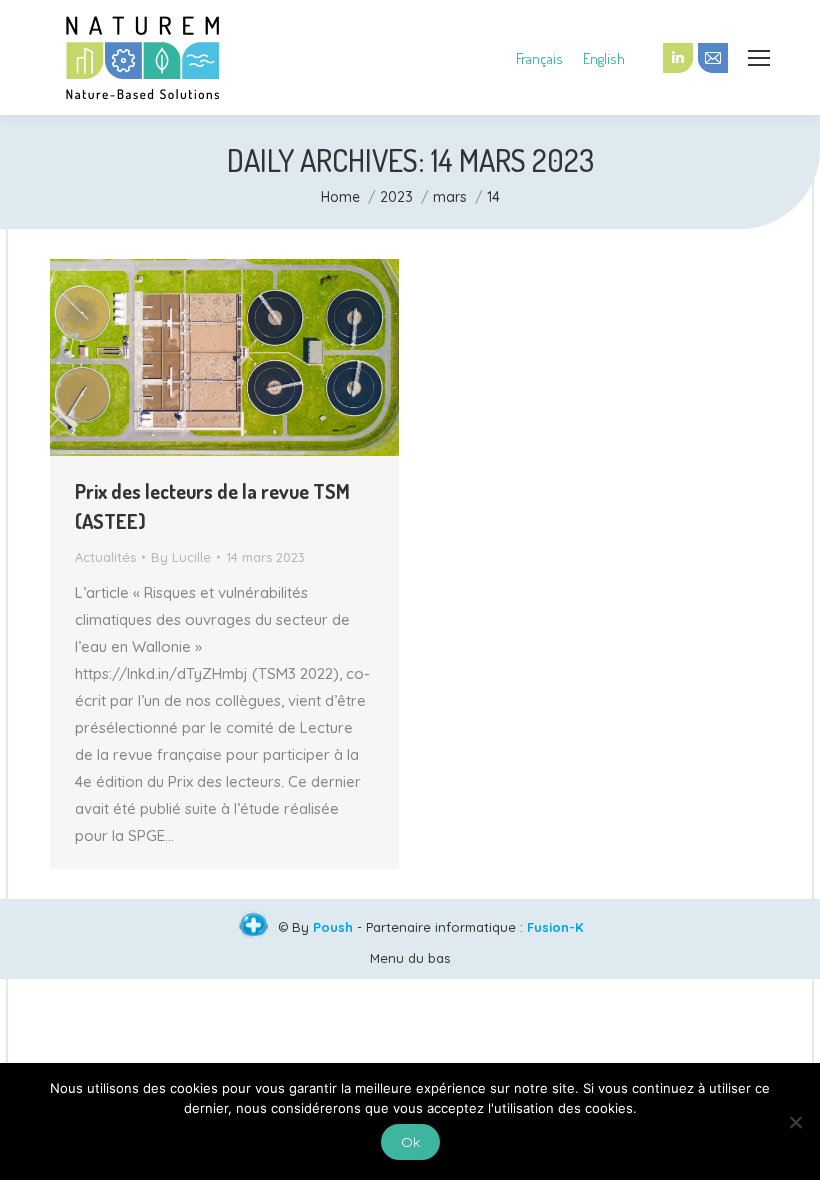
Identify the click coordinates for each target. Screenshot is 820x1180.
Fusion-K (555, 927)
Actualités (105, 557)
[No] (795, 1122)
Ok (410, 1142)
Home (340, 197)
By (181, 557)
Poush (333, 927)
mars (450, 197)
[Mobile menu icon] (759, 58)
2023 (396, 197)
